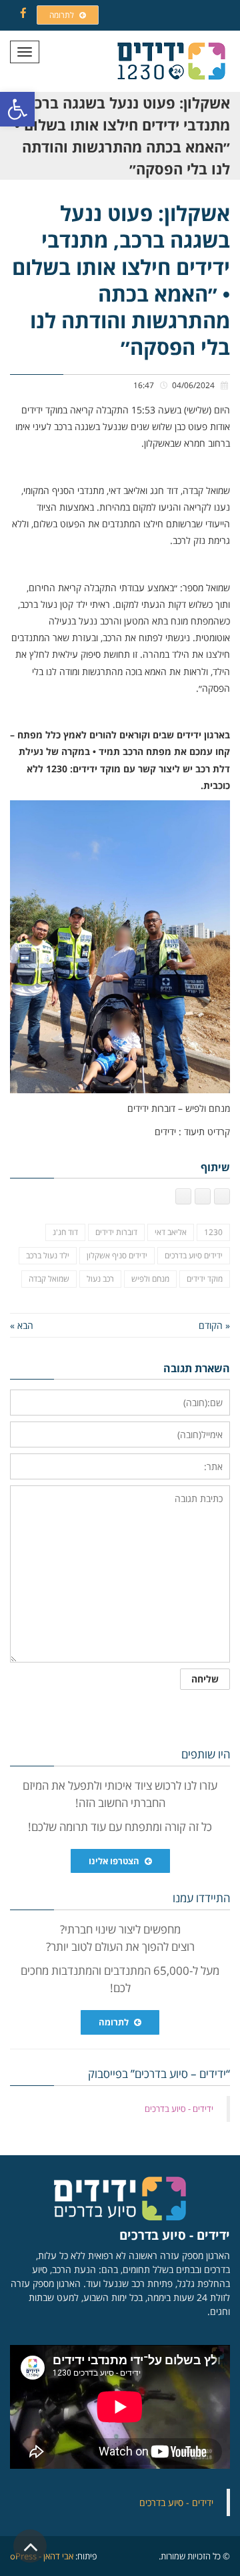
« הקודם (214, 1325)
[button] (17, 109)
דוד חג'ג (65, 1232)
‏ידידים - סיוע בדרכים (179, 2109)
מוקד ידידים (205, 1279)
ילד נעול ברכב (48, 1255)
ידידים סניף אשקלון (117, 1255)
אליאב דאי (171, 1232)
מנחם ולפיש (150, 1279)
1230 (213, 1232)
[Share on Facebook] (222, 1196)
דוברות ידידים (116, 1232)
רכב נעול (100, 1279)
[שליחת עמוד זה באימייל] (183, 1196)
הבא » (22, 1325)
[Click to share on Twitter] (203, 1196)
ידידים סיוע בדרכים (194, 1255)
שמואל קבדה (49, 1279)
